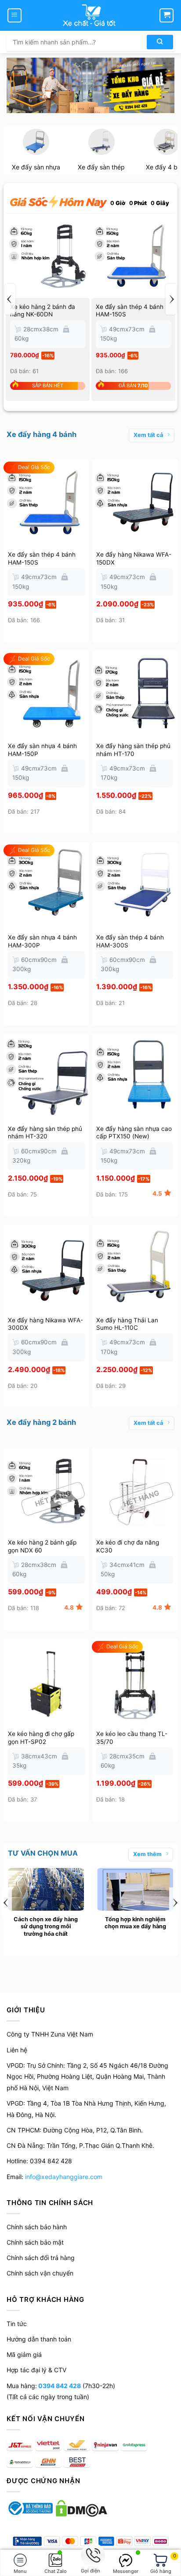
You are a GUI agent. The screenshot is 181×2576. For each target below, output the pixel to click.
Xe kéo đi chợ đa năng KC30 (128, 1546)
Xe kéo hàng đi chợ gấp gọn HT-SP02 (41, 1738)
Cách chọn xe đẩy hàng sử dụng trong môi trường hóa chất (46, 1926)
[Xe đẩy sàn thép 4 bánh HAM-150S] (133, 255)
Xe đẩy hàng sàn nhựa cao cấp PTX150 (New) (134, 1133)
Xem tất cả (148, 435)
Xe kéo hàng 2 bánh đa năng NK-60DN (43, 311)
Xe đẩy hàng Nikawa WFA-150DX (134, 558)
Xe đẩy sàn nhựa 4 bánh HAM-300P (42, 941)
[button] (14, 15)
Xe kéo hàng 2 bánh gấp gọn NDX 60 (42, 1546)
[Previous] (10, 299)
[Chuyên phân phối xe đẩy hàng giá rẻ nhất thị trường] (90, 15)
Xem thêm (147, 1854)
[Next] (171, 299)
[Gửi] (160, 42)
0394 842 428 (59, 2386)
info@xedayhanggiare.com (64, 2177)
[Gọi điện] (90, 2556)
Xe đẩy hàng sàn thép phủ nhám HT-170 (133, 750)
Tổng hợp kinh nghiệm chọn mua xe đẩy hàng (135, 1923)
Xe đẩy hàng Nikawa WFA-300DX (45, 1324)
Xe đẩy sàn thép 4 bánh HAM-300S (130, 941)
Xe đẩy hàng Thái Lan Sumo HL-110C (127, 1324)
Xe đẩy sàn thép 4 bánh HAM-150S (130, 311)
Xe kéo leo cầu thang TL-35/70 (132, 1738)
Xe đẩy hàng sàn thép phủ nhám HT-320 (45, 1133)
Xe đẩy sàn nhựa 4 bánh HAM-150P (42, 750)
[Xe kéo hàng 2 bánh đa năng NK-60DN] (48, 255)
